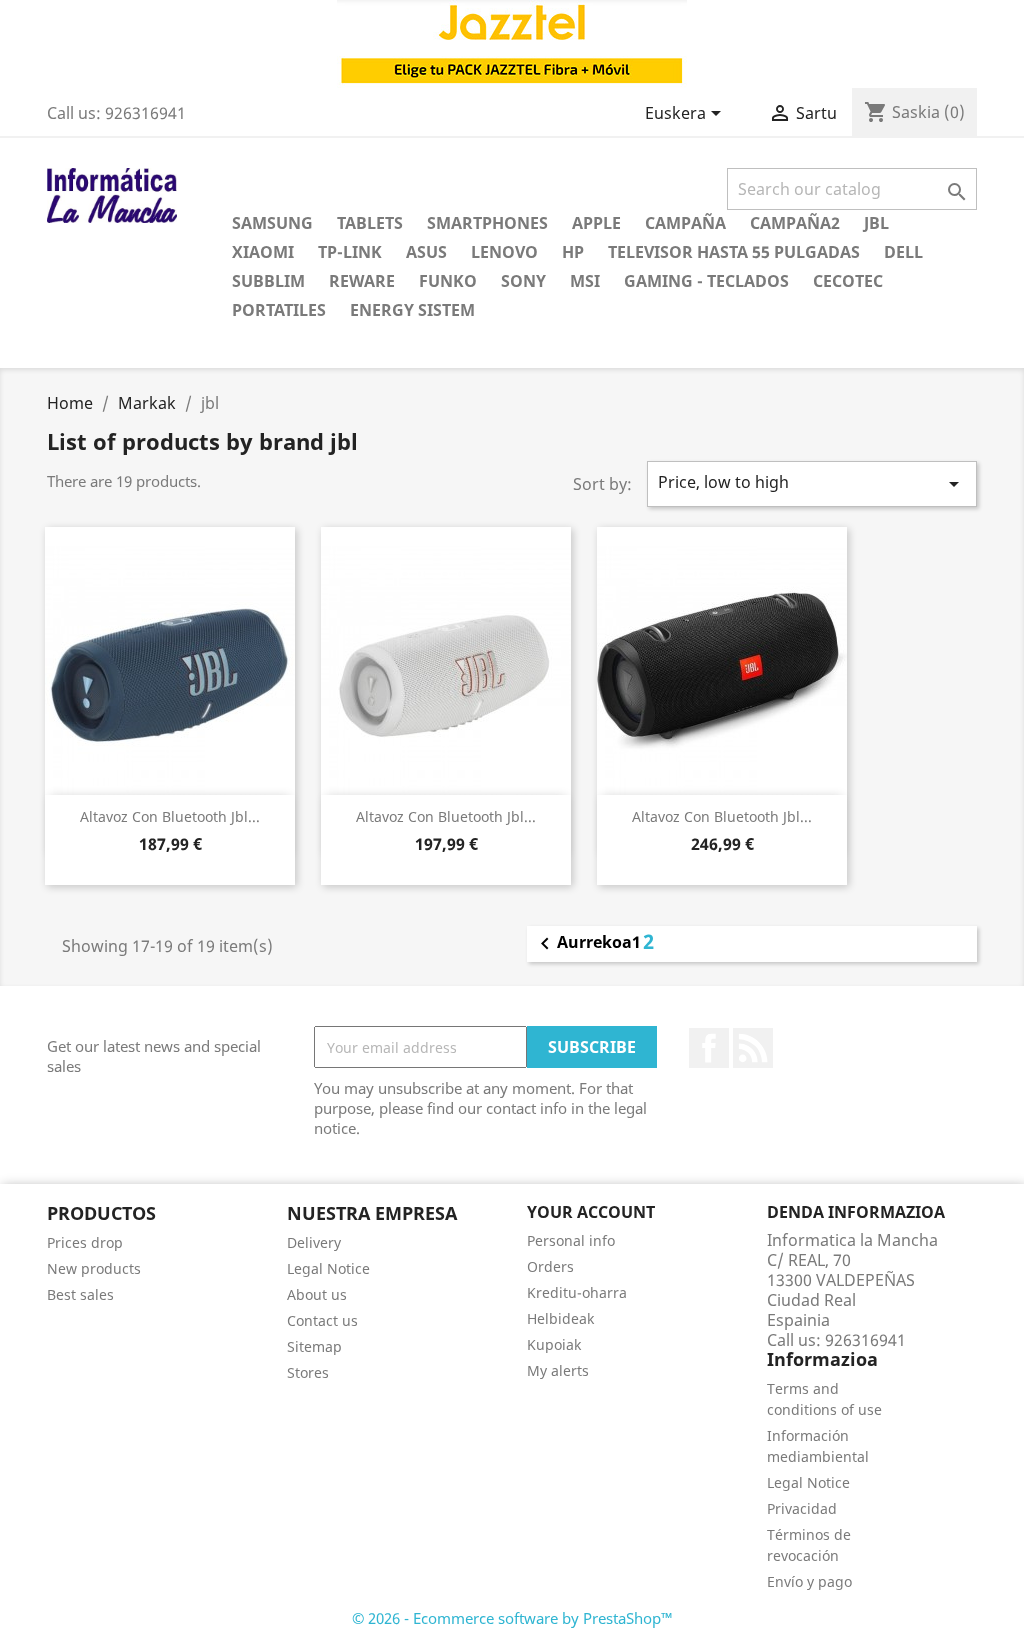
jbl (876, 223)
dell (903, 252)
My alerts (558, 1370)
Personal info (571, 1240)
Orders (550, 1266)
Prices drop (85, 1242)
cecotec (848, 281)
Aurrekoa (582, 944)
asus (426, 252)
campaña (685, 223)
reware (362, 281)
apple (596, 223)
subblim (268, 281)
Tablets (370, 223)
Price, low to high (812, 483)
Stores (308, 1372)
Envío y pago (809, 1581)
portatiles (279, 310)
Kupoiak (554, 1344)
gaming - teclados (706, 281)
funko (448, 281)
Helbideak (560, 1318)
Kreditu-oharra (577, 1292)
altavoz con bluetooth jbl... (170, 816)
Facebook (709, 1048)
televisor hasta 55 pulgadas (734, 252)
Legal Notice (328, 1268)
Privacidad (802, 1508)
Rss (753, 1048)
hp (573, 252)
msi (585, 281)
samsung (272, 223)
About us (317, 1294)
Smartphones (487, 223)
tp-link (350, 252)
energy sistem (412, 310)
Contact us (322, 1320)
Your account (591, 1212)
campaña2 (795, 223)
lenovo (504, 252)
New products (94, 1268)
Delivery (314, 1242)
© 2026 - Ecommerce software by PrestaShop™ (512, 1618)
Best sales (80, 1294)
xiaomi (263, 252)
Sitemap (314, 1346)
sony (523, 281)
